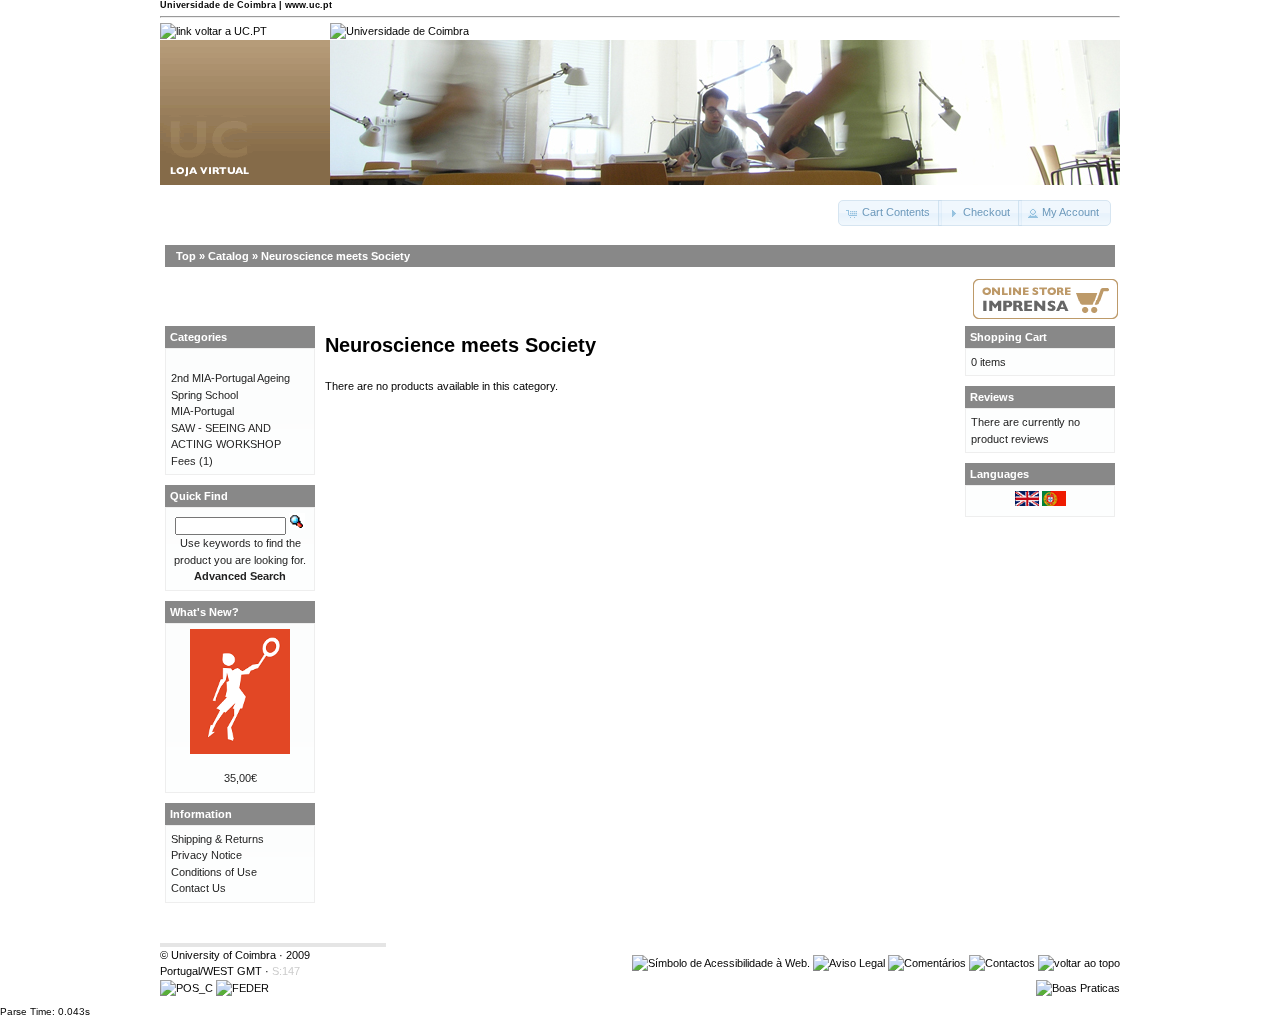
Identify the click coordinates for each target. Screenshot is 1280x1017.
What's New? (204, 612)
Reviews (992, 397)
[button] (890, 213)
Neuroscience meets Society (335, 256)
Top (186, 256)
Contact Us (198, 888)
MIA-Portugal (202, 411)
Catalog (228, 256)
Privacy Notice (206, 855)
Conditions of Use (214, 872)
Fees (183, 461)
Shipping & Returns (217, 839)
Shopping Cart (1008, 337)
